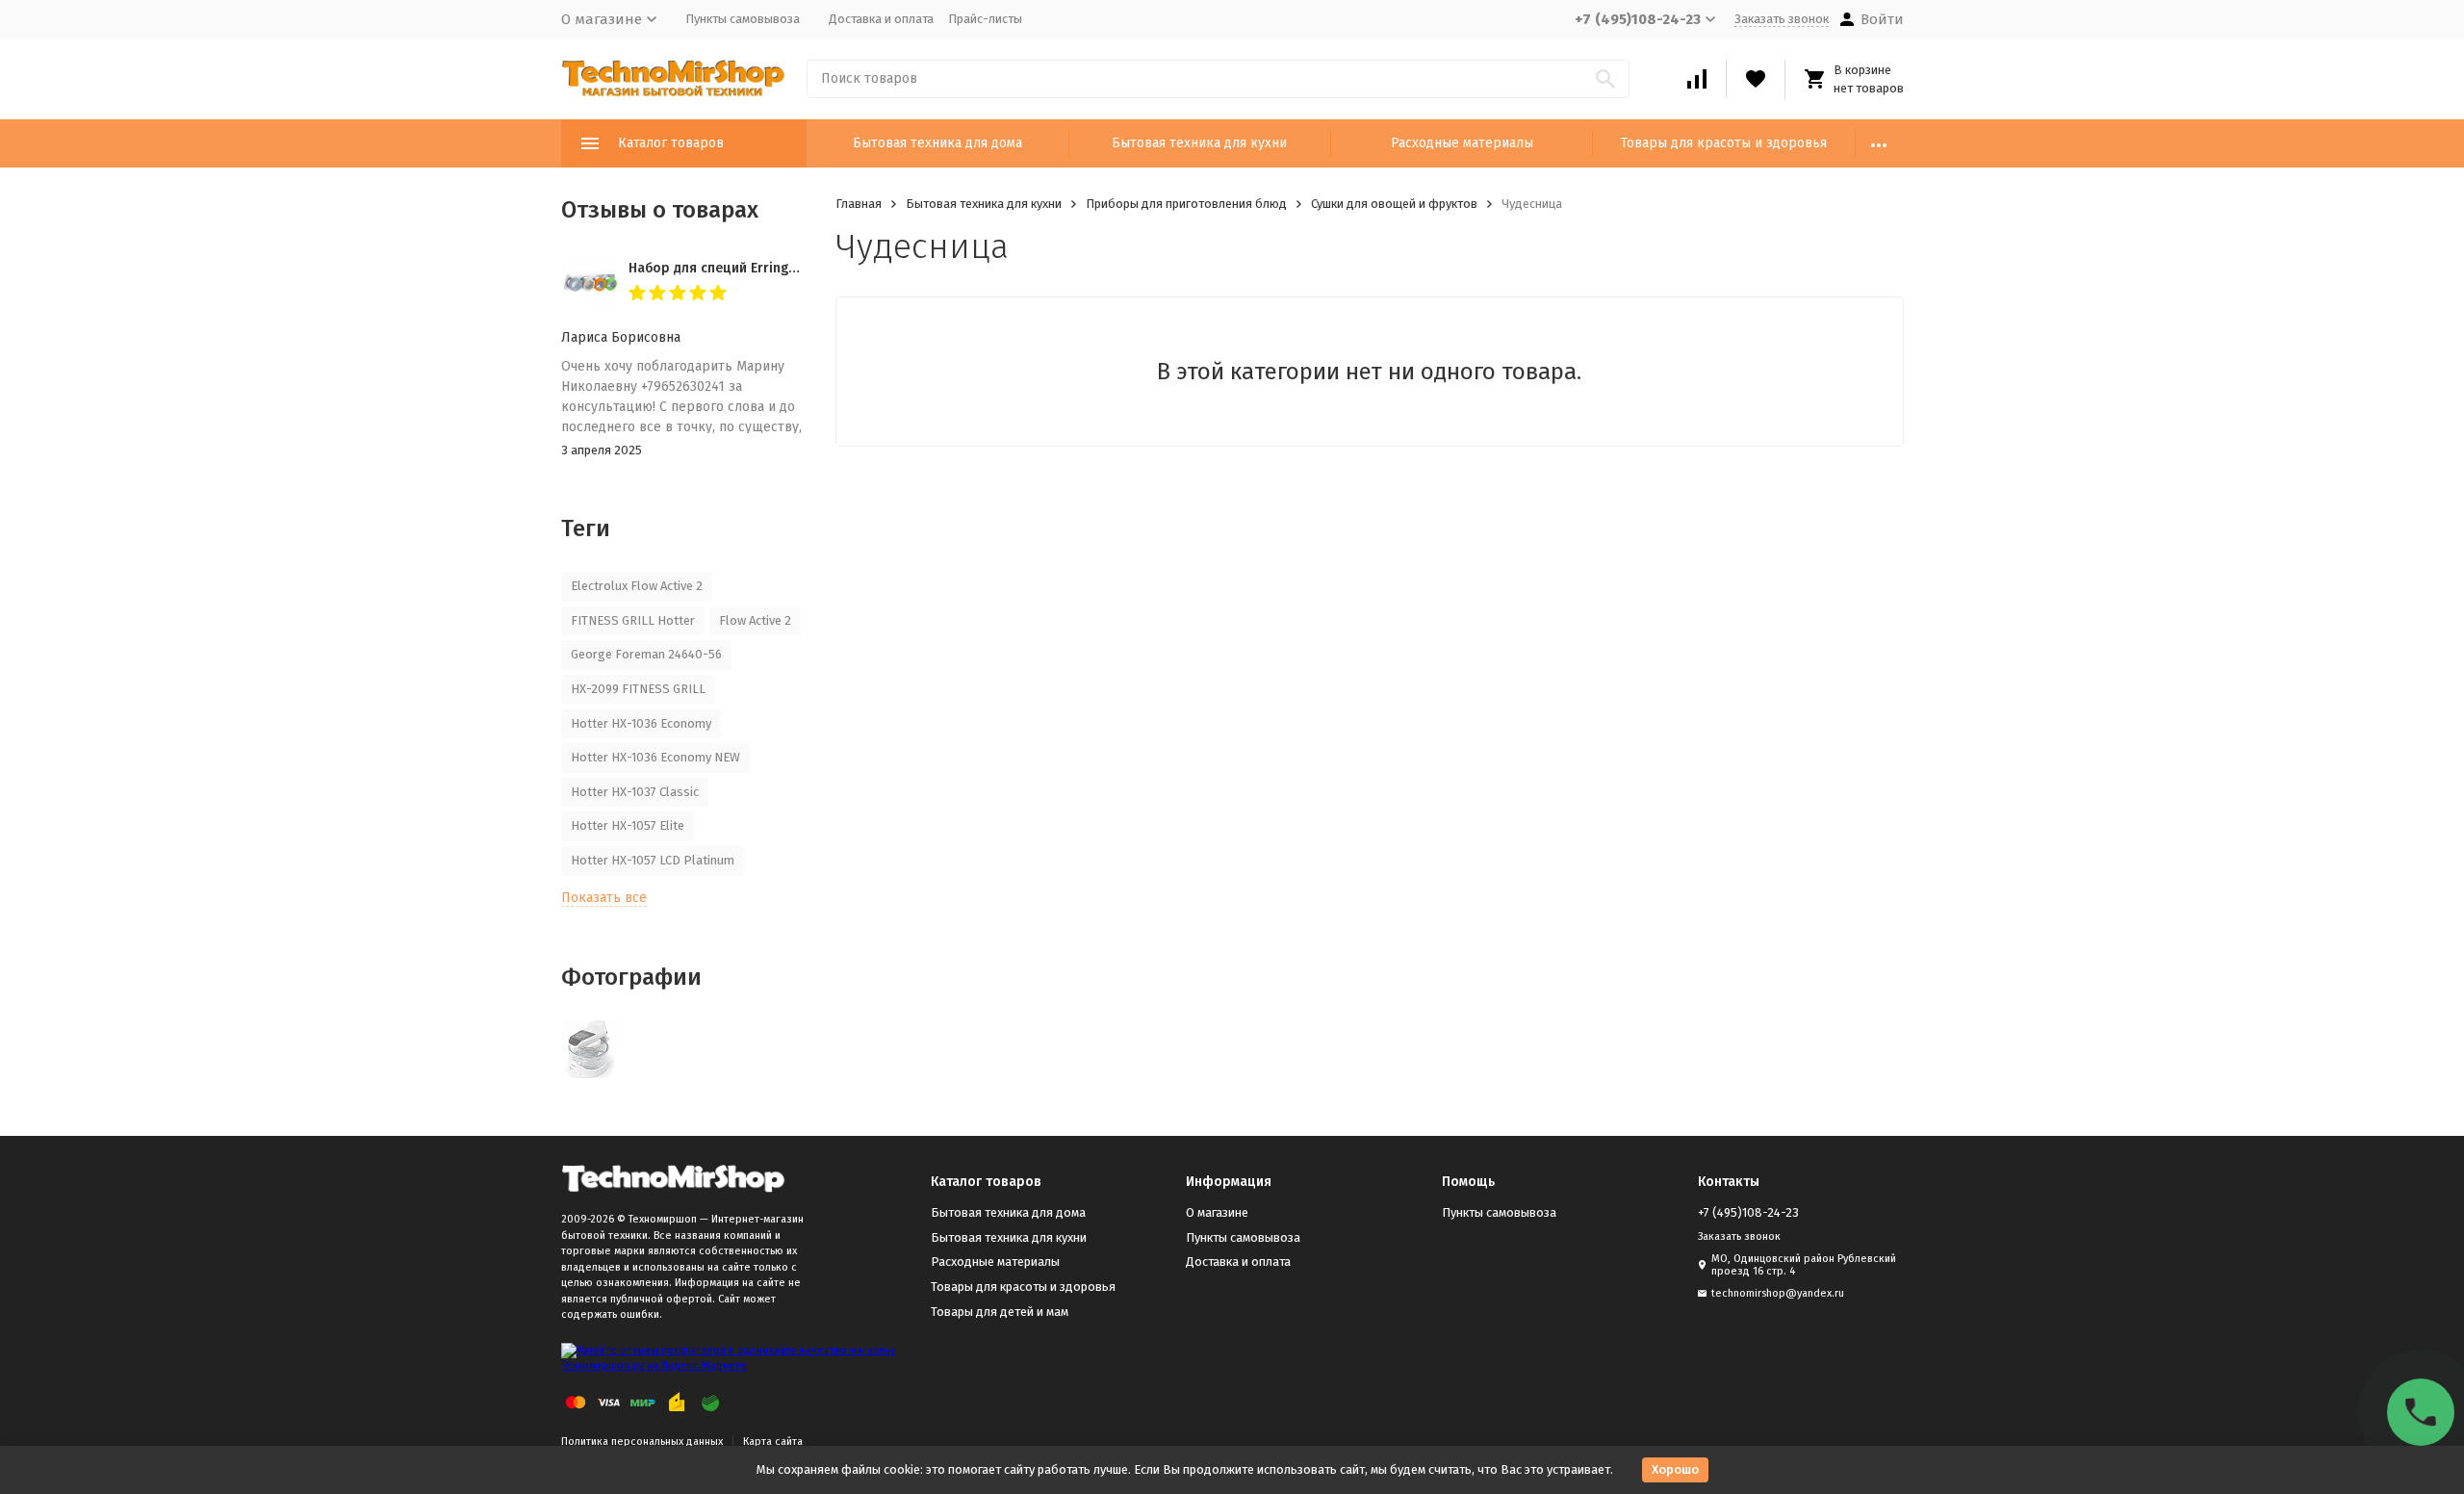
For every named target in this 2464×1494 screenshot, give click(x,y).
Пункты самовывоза (743, 19)
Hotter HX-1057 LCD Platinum (653, 860)
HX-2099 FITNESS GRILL (638, 689)
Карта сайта (773, 1442)
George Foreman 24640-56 (646, 654)
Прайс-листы (985, 19)
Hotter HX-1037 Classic (635, 792)
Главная (859, 204)
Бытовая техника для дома (937, 143)
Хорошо (1675, 1469)
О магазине (1217, 1212)
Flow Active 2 (755, 620)
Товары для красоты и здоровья (1724, 143)
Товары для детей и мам (1000, 1312)
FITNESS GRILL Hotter (633, 620)
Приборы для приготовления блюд (1186, 204)
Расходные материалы (1462, 143)
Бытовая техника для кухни (1199, 143)
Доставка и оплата (881, 19)
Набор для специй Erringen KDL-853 (744, 268)
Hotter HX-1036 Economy (641, 723)
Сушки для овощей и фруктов (1394, 204)
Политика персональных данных (642, 1442)
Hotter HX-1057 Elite (628, 825)
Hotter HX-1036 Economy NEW (655, 757)
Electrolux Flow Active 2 (637, 586)
